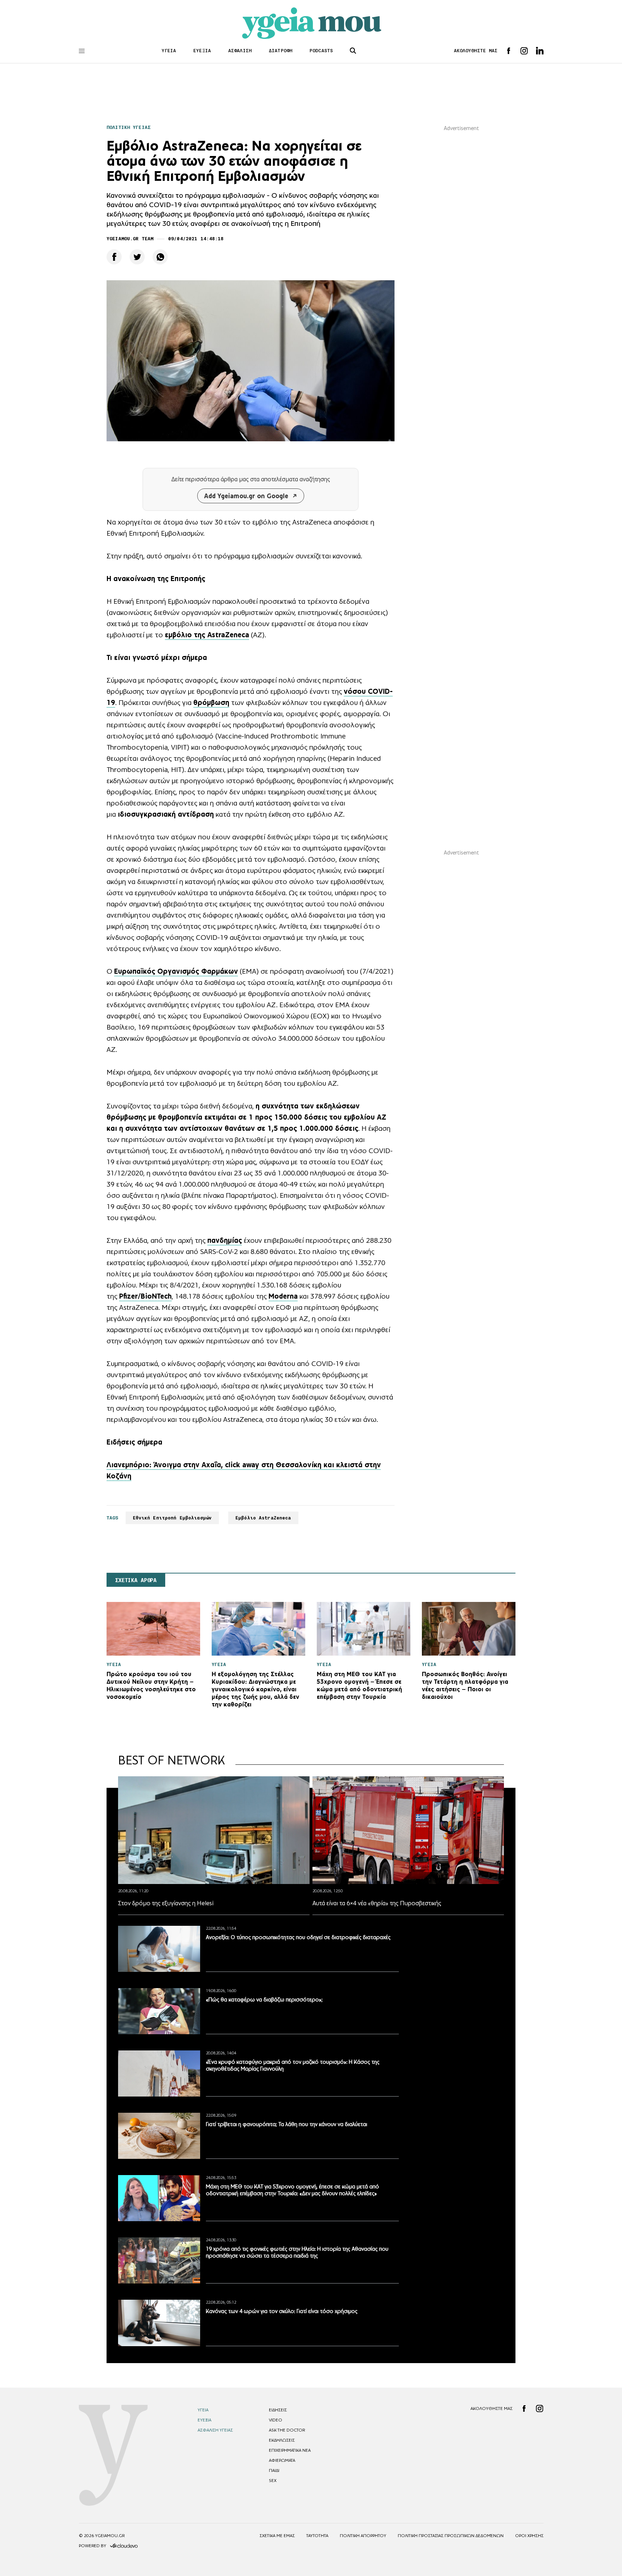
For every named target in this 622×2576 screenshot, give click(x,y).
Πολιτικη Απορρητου (363, 2536)
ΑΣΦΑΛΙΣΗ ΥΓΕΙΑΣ (215, 2430)
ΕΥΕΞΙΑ (202, 51)
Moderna (283, 1296)
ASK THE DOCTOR (287, 2430)
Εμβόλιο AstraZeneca (263, 1518)
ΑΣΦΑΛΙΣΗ (240, 51)
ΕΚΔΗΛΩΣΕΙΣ (282, 2440)
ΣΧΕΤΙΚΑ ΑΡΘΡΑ (136, 1580)
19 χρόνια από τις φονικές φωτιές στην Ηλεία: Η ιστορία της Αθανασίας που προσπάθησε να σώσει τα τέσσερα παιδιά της (297, 2252)
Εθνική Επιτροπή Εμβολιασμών (172, 1518)
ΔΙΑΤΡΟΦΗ (281, 51)
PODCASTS (321, 51)
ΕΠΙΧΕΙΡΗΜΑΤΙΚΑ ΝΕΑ (290, 2450)
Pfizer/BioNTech (145, 1296)
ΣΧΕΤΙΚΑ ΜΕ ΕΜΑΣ (277, 2536)
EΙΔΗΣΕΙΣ (278, 2410)
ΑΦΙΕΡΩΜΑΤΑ (282, 2460)
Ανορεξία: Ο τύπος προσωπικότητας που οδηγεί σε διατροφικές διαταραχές (298, 1937)
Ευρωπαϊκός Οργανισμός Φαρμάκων (176, 971)
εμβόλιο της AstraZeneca (207, 635)
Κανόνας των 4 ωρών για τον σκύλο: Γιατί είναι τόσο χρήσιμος (282, 2311)
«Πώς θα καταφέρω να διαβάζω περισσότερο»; (264, 1999)
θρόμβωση (211, 702)
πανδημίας (225, 1240)
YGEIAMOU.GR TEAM (130, 239)
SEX (273, 2481)
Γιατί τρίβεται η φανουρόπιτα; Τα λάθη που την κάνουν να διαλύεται (287, 2124)
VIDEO (276, 2420)
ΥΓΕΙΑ (169, 51)
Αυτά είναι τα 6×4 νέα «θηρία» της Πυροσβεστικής (377, 1903)
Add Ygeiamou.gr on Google (246, 496)
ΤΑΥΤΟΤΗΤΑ (317, 2536)
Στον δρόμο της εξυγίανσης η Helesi (166, 1903)
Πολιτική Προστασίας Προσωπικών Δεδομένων (451, 2536)
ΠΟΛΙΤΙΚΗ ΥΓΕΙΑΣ (129, 127)
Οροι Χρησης (529, 2536)
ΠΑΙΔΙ (274, 2470)
